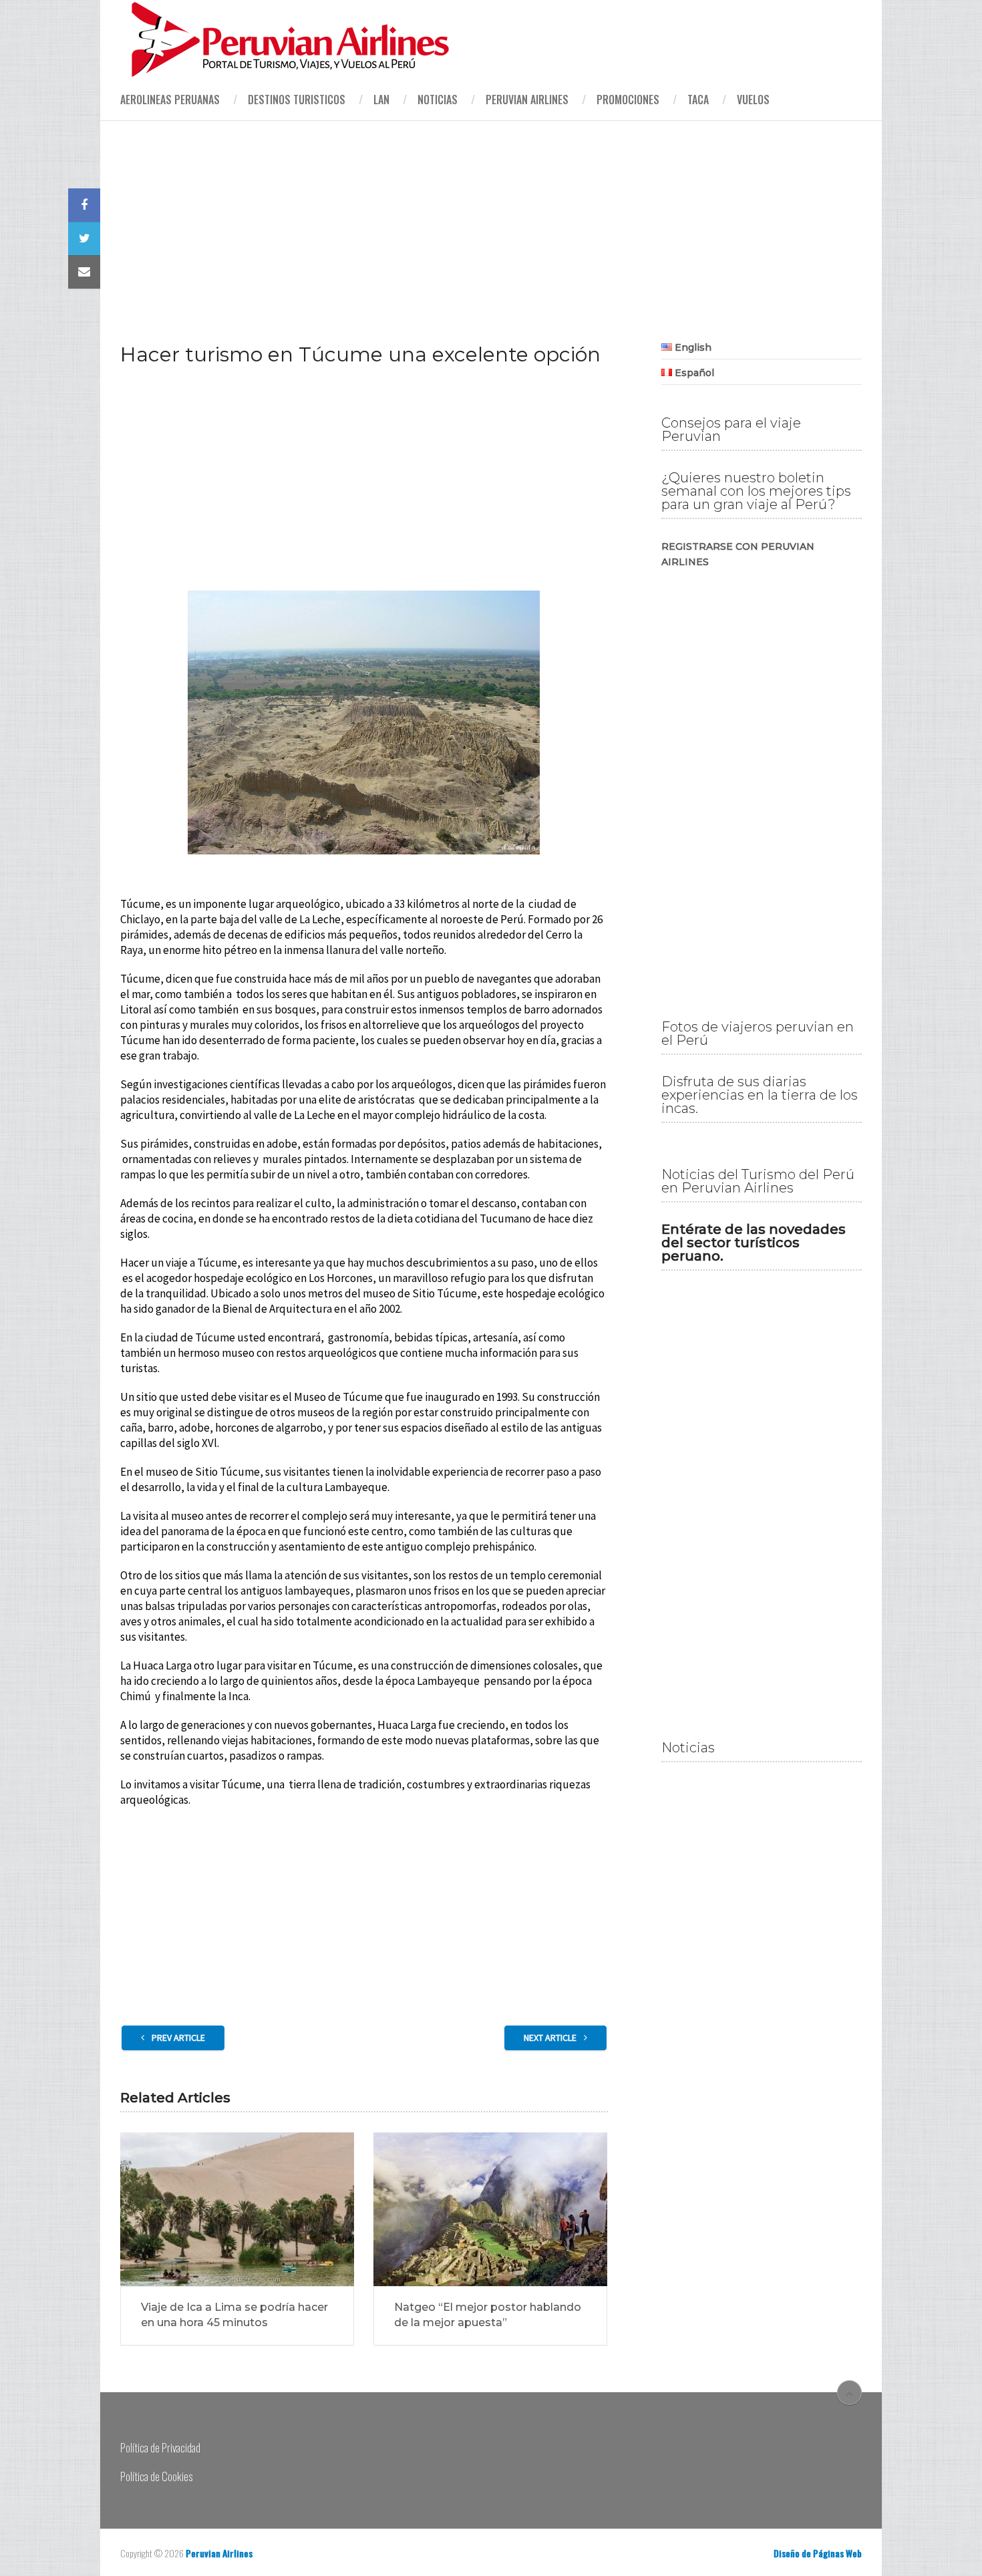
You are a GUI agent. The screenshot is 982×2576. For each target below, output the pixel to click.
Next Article (551, 2038)
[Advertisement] (491, 220)
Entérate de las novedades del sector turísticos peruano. (754, 1243)
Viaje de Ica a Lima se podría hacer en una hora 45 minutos (234, 2314)
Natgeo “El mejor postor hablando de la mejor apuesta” (488, 2314)
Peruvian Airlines (527, 100)
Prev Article (177, 2038)
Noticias (438, 100)
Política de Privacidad (160, 2447)
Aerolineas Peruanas (170, 100)
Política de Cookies (156, 2476)
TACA (698, 100)
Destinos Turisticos (297, 100)
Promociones (628, 100)
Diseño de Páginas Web (818, 2553)
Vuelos (753, 100)
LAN (381, 100)
